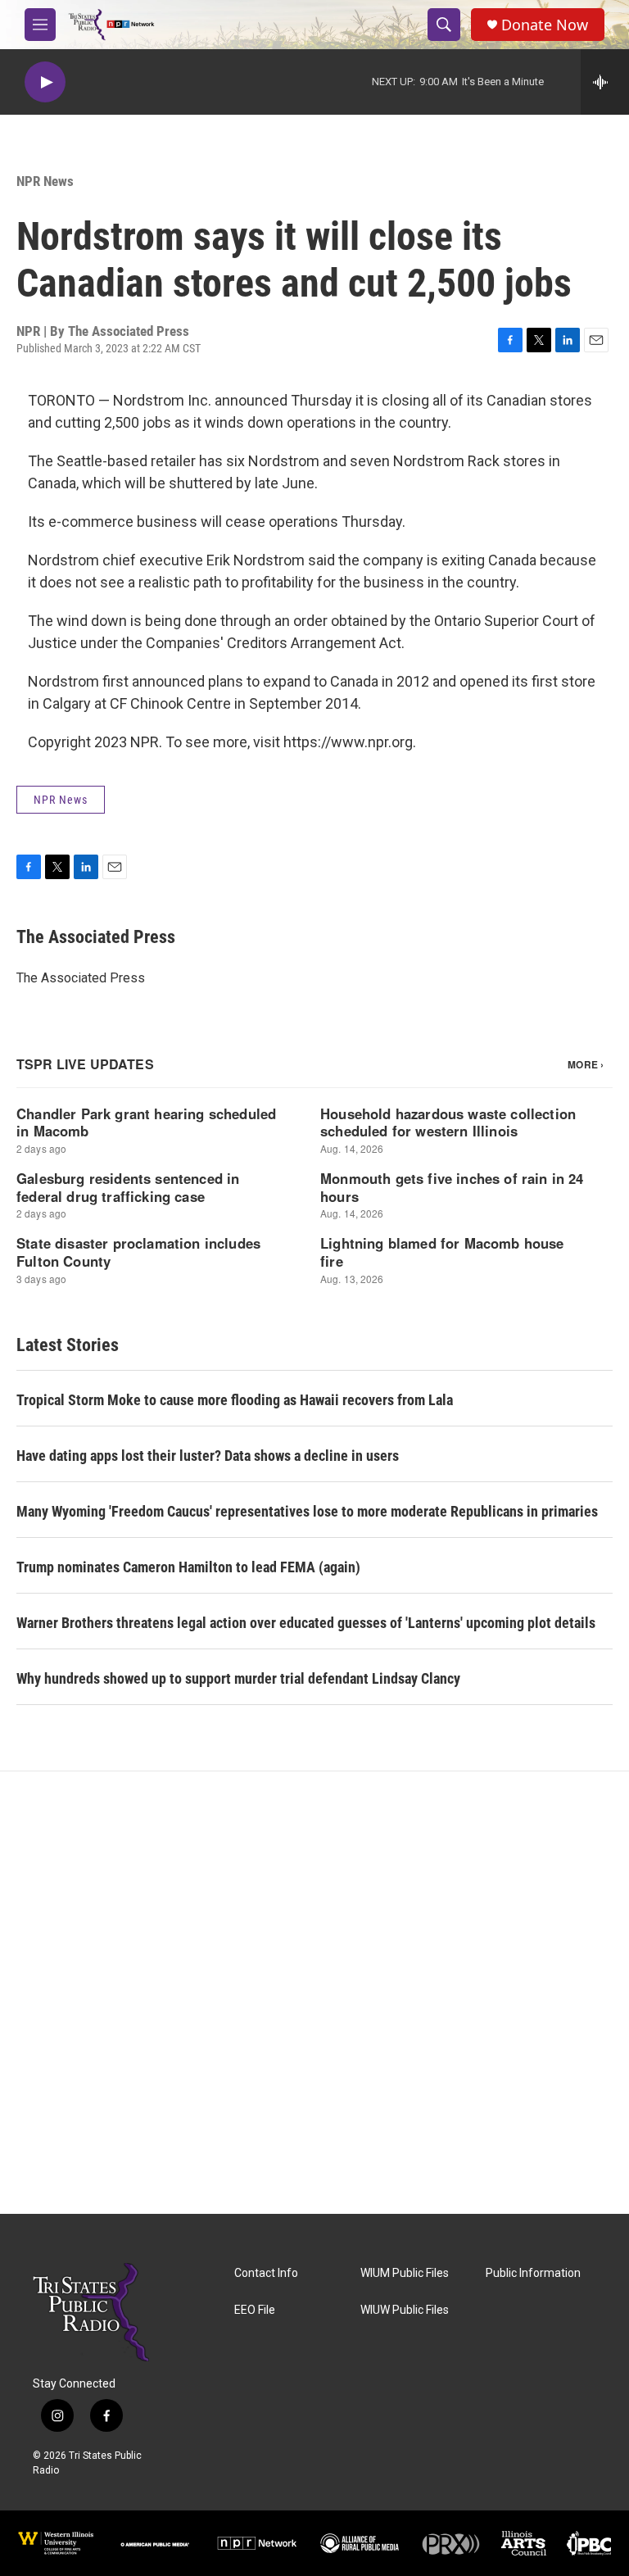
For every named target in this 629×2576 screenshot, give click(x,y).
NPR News (45, 181)
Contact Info (266, 2273)
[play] (45, 82)
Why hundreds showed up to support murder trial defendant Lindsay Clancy (238, 1678)
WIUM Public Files (405, 2273)
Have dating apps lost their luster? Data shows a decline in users (208, 1456)
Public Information (533, 2273)
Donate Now (545, 25)
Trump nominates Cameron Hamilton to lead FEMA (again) (188, 1567)
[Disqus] (314, 1993)
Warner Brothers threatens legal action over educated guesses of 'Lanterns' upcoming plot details (306, 1623)
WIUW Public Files (405, 2310)
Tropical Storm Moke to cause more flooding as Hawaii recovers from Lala (235, 1400)
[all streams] (605, 82)
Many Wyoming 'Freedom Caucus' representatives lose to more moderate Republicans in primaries (307, 1511)
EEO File (255, 2310)
